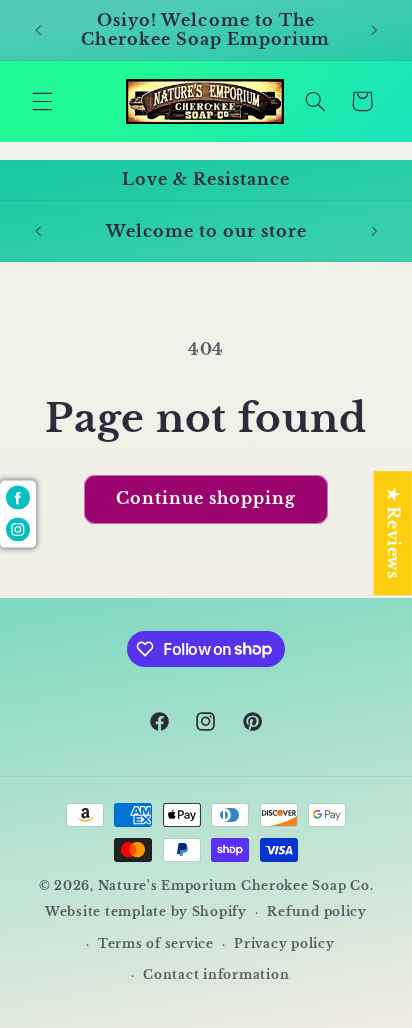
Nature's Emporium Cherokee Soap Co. (236, 886)
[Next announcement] (374, 30)
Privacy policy (284, 944)
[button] (42, 101)
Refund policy (317, 912)
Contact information (216, 975)
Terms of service (156, 944)
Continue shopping (206, 498)
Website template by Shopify (146, 912)
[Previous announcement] (38, 30)
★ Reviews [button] (393, 533)
